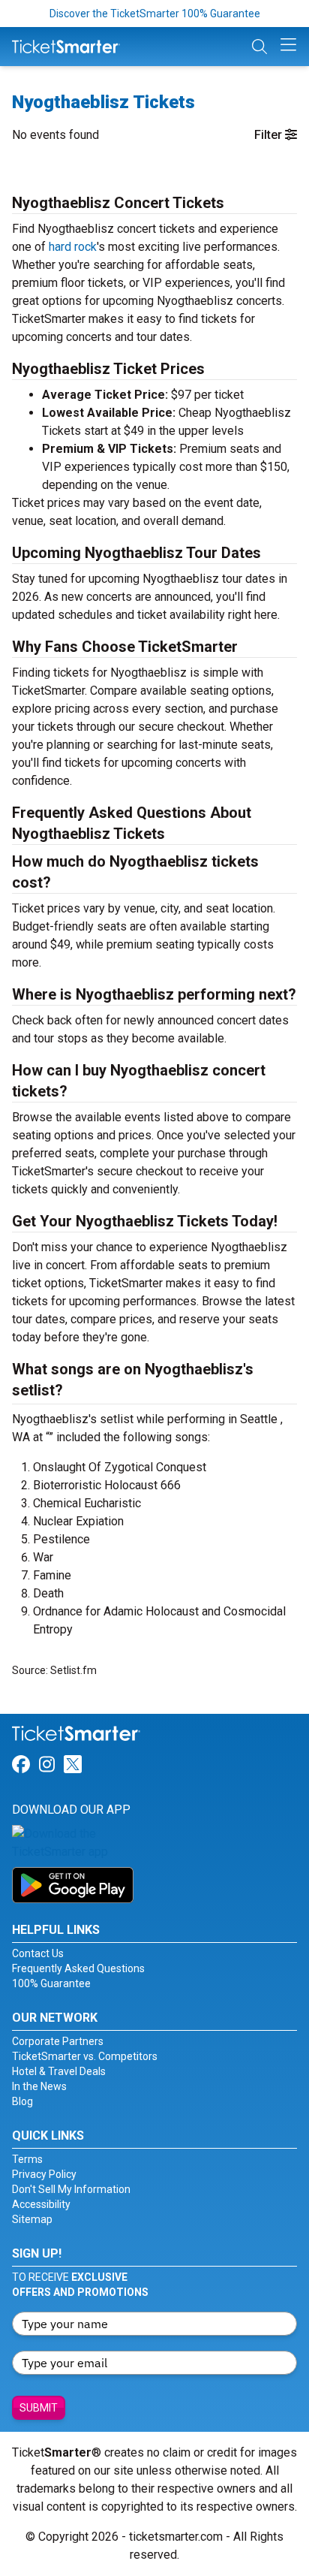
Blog (22, 2101)
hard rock (73, 247)
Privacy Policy (44, 2174)
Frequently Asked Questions (78, 1968)
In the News (39, 2086)
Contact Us (38, 1953)
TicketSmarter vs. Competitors (85, 2056)
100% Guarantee (51, 1983)
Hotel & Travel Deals (59, 2071)
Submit (39, 2408)
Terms (27, 2159)
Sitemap (32, 2219)
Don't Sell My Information (71, 2189)
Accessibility (41, 2204)
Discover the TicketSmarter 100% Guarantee (155, 14)
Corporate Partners (58, 2041)
